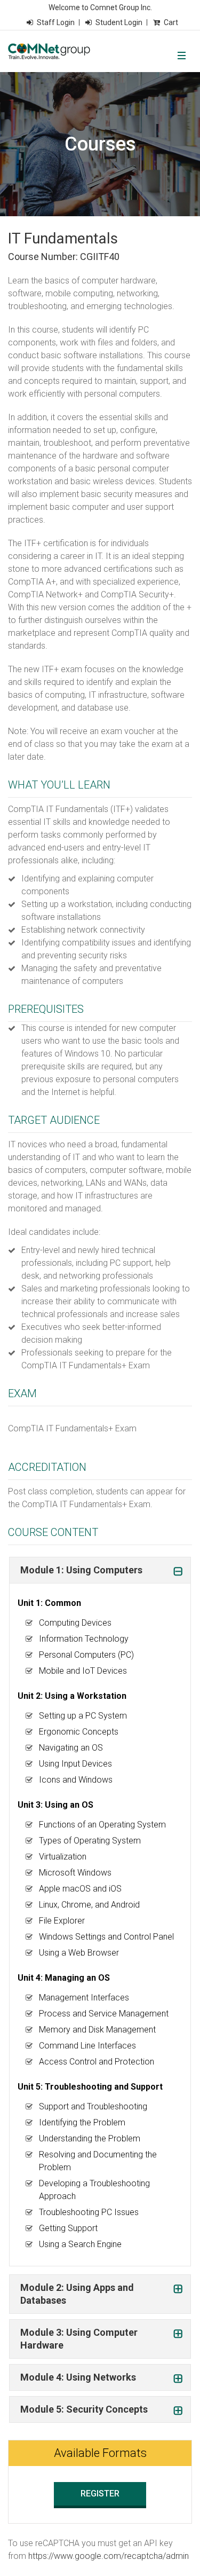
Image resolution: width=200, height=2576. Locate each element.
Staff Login (56, 22)
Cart (171, 22)
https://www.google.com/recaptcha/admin (109, 2556)
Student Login (119, 22)
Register (100, 2494)
